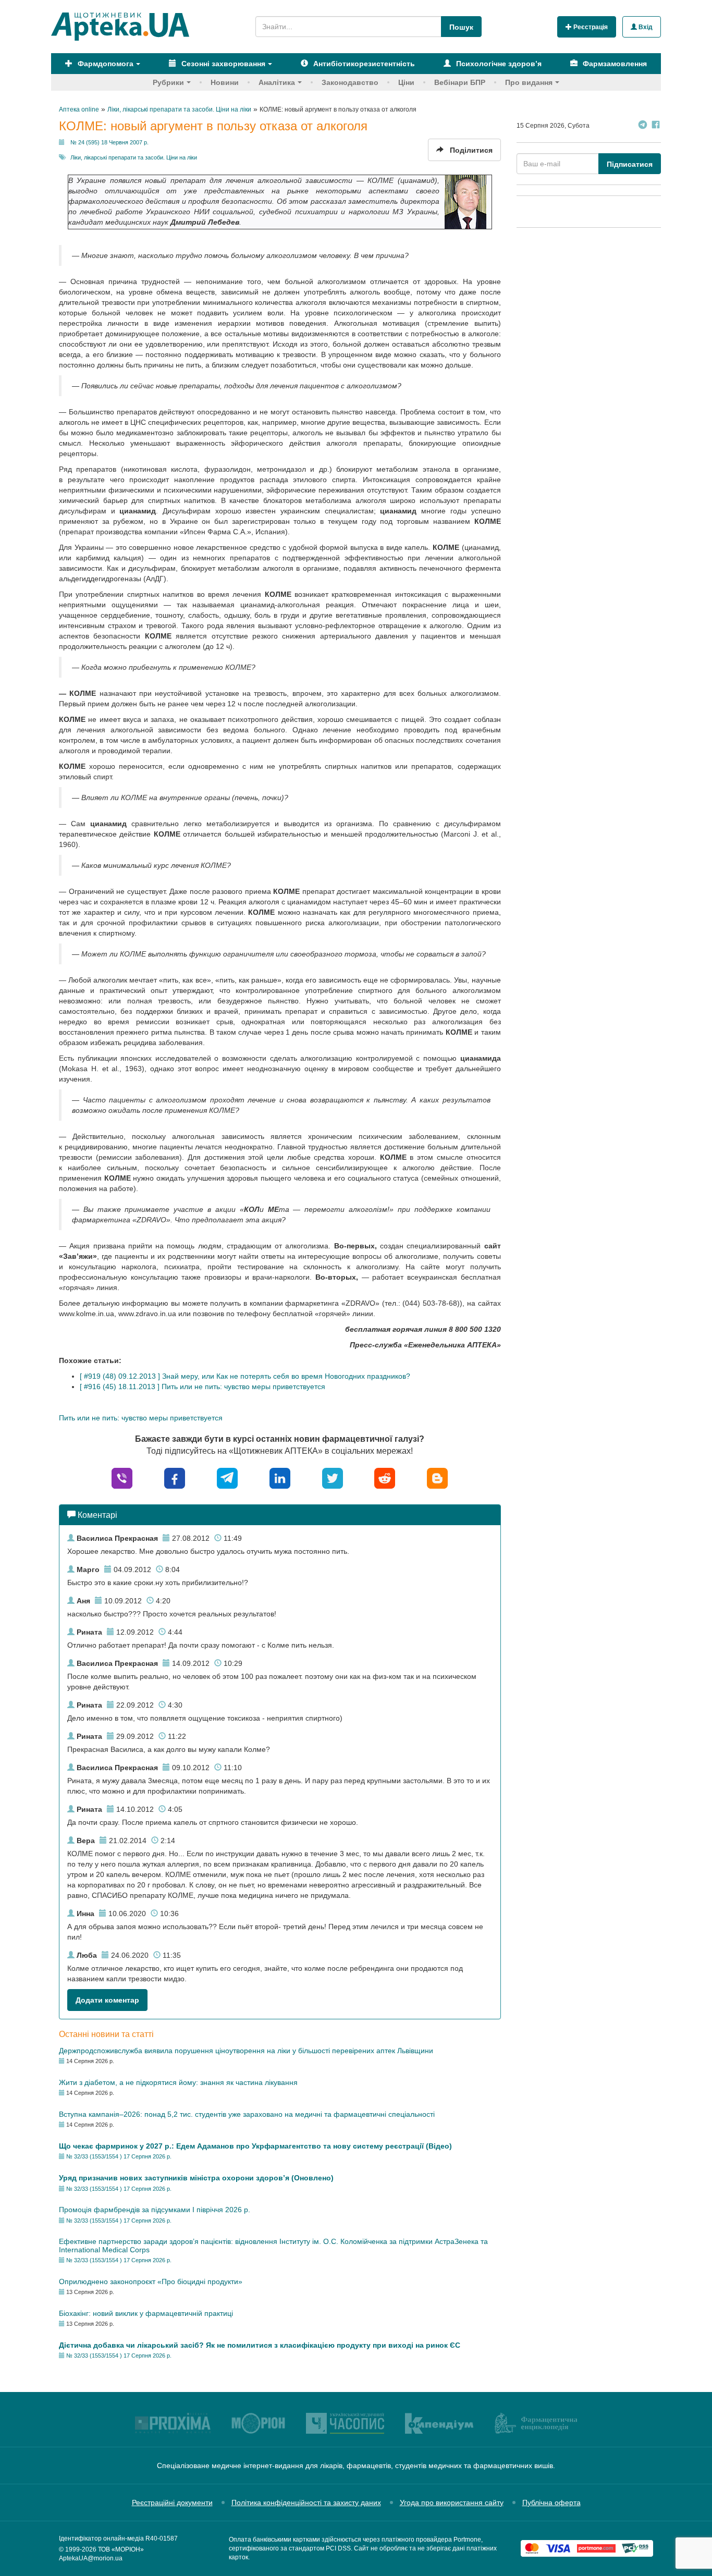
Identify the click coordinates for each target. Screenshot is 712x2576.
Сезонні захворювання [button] (222, 64)
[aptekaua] (437, 1477)
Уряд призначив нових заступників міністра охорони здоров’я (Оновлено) (196, 2178)
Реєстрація (590, 27)
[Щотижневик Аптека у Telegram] (643, 126)
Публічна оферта (551, 2503)
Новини (225, 82)
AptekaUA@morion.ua (91, 2558)
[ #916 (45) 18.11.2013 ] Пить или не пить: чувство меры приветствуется (202, 1387)
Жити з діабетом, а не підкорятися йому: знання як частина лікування (178, 2082)
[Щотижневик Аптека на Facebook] (656, 126)
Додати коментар (107, 2000)
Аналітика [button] (277, 82)
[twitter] (333, 1477)
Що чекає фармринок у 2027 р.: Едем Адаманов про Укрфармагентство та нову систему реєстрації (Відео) (255, 2146)
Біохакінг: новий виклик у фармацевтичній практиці (146, 2313)
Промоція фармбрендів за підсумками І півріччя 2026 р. (155, 2210)
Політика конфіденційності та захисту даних (306, 2503)
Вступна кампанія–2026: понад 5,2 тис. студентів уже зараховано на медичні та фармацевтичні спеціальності (247, 2114)
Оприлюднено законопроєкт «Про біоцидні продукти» (151, 2281)
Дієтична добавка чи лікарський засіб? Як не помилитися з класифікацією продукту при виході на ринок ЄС (260, 2345)
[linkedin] (280, 1477)
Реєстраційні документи (172, 2503)
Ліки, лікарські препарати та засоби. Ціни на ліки (134, 157)
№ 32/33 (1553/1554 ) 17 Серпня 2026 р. (119, 2156)
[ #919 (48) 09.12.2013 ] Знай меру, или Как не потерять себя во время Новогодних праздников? (245, 1376)
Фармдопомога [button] (105, 64)
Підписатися (630, 164)
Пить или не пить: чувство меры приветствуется (141, 1418)
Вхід (645, 27)
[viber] (122, 1477)
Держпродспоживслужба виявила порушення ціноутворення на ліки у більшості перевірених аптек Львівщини (246, 2051)
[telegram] (227, 1477)
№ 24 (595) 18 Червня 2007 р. (109, 142)
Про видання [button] (529, 82)
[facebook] (175, 1477)
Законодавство (350, 82)
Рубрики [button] (168, 82)
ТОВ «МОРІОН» (121, 2549)
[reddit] (385, 1477)
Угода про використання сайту (452, 2503)
